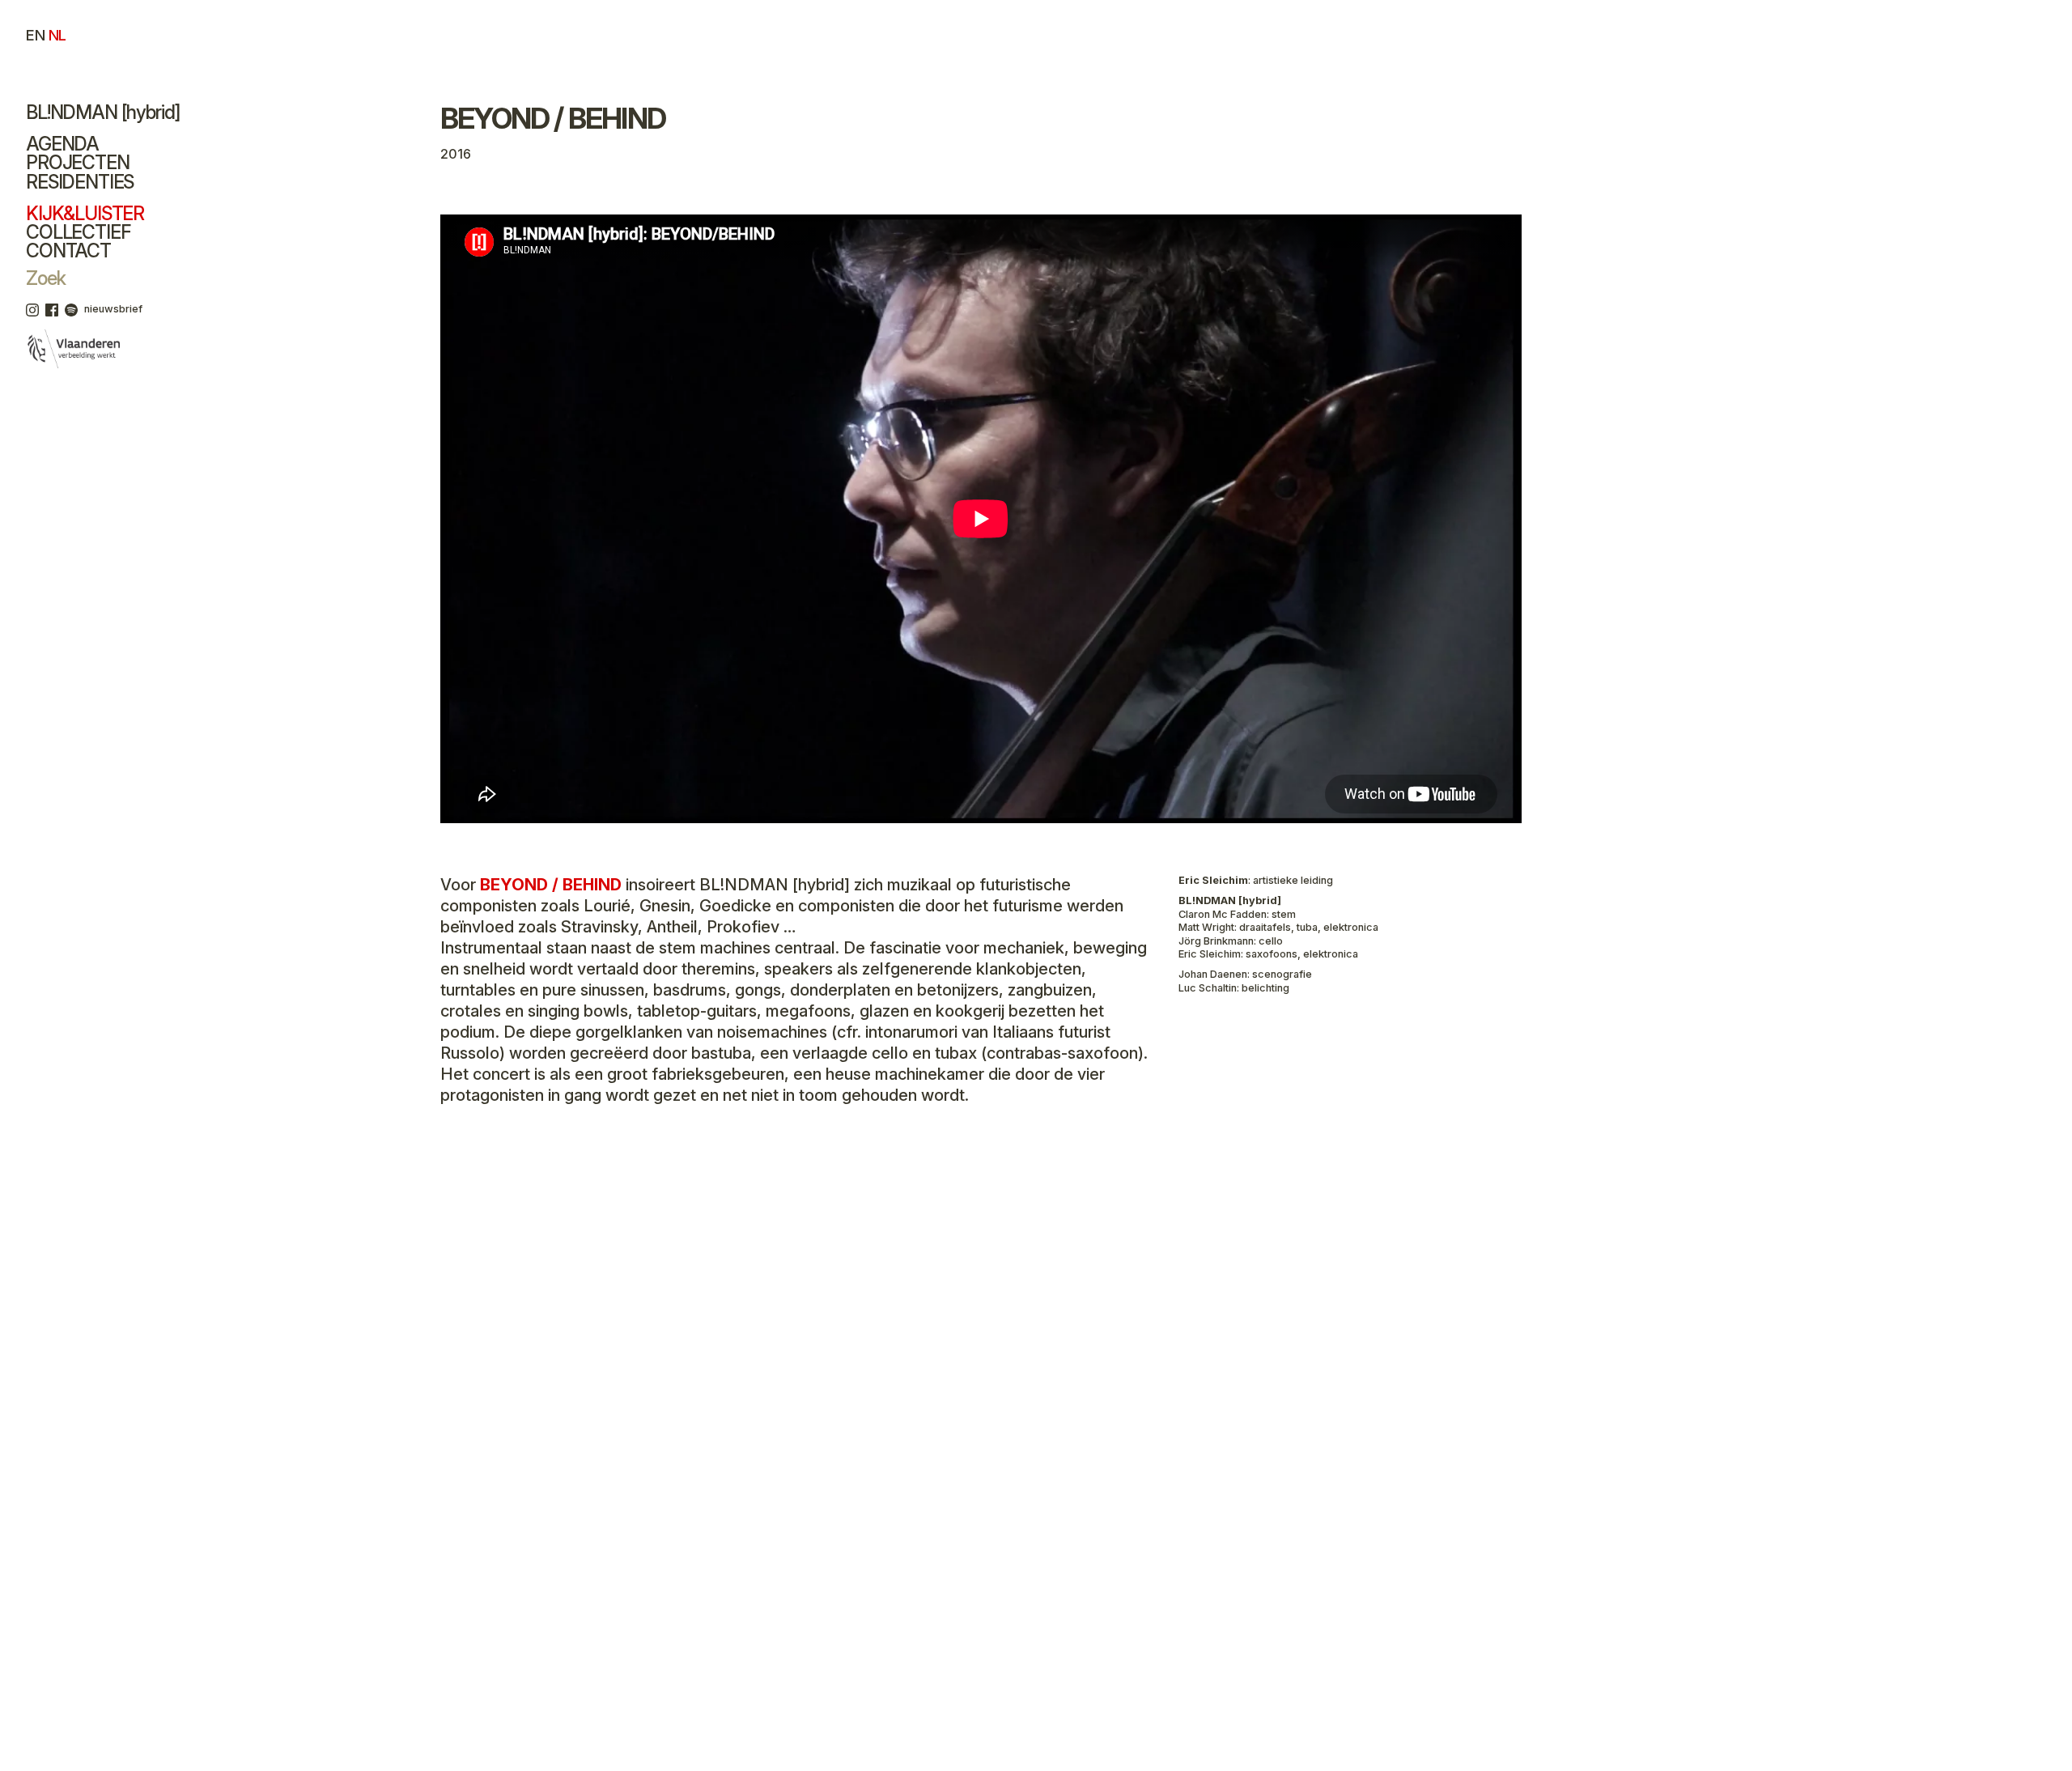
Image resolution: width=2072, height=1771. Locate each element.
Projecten (78, 163)
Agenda (62, 144)
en (35, 35)
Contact (68, 251)
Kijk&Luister (85, 214)
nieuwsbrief (113, 309)
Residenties (80, 182)
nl (57, 35)
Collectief (78, 232)
